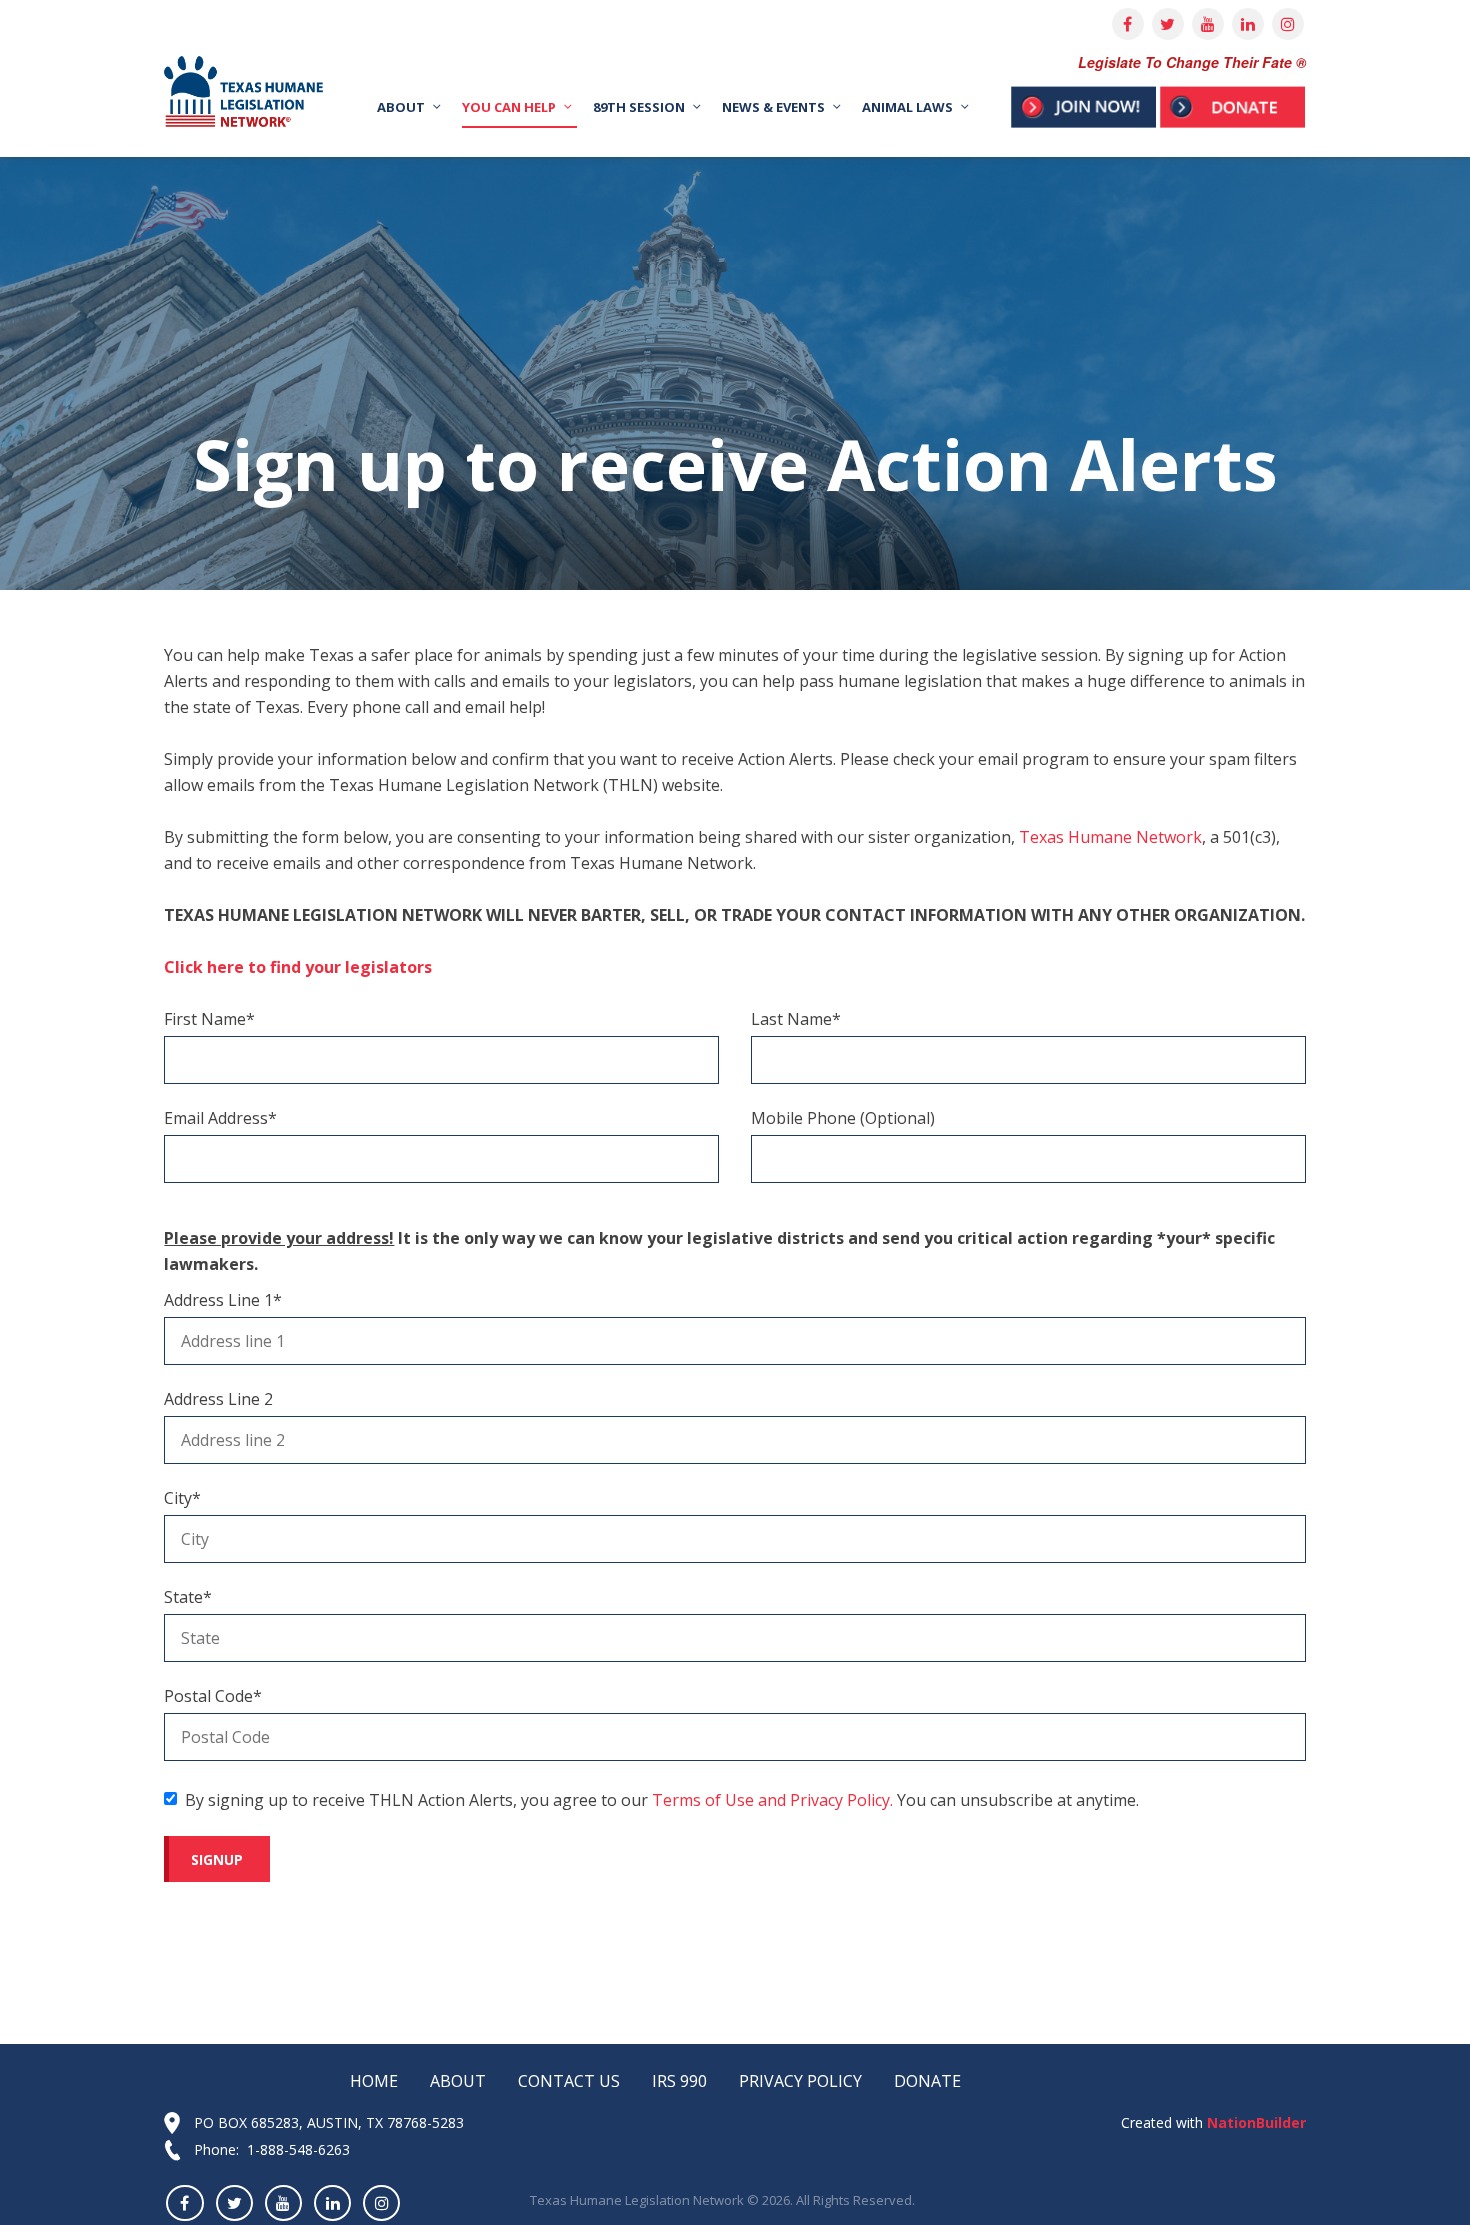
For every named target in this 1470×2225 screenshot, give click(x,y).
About (458, 2081)
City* (182, 1498)
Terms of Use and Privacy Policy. (772, 1800)
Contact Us (569, 2081)
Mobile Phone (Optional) (843, 1118)
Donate (927, 2081)
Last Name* (796, 1019)
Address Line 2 (218, 1399)
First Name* (209, 1019)
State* (188, 1597)
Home (374, 2081)
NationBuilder (1254, 2122)
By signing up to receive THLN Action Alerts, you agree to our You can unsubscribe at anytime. (662, 1800)
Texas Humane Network (1110, 837)
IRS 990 (679, 2081)
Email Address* (220, 1118)
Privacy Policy (800, 2081)
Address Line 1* (223, 1300)
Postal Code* (213, 1696)
